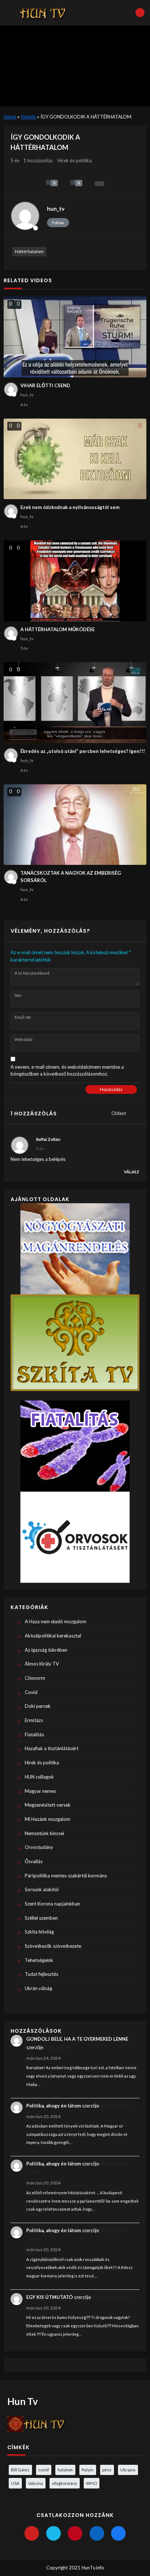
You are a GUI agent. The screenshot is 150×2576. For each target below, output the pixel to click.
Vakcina (35, 2483)
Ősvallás (34, 1861)
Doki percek (38, 1706)
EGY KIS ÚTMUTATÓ (50, 2297)
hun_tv (56, 209)
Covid (31, 1692)
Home (10, 117)
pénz (107, 2470)
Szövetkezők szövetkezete (53, 1946)
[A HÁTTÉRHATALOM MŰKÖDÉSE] (75, 581)
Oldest (119, 1113)
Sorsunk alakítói (42, 1889)
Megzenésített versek (48, 1805)
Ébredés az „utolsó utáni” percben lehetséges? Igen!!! (83, 751)
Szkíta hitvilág (39, 1932)
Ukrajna (128, 2470)
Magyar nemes (40, 1791)
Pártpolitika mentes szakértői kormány (66, 1876)
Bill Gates (20, 2470)
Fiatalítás (34, 1734)
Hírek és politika (75, 160)
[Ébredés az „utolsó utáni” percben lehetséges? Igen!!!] (75, 703)
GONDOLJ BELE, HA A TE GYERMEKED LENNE (77, 2039)
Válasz (132, 1172)
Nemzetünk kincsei (44, 1833)
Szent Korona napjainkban (52, 1904)
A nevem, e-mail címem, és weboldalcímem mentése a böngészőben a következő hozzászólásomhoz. (67, 1071)
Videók (28, 117)
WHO (91, 2483)
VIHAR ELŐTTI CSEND (45, 385)
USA (15, 2483)
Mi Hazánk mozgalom (48, 1819)
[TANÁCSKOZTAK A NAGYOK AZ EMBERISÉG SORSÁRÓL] (75, 825)
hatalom (65, 2470)
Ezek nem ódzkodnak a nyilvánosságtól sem (70, 507)
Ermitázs (34, 1720)
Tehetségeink (39, 1960)
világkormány (64, 2483)
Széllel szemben (41, 1918)
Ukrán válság (38, 1988)
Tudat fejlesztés (42, 1974)
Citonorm (35, 1678)
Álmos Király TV (42, 1664)
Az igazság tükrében (46, 1650)
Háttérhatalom (29, 251)
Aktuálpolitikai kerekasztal (53, 1636)
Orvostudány (39, 1847)
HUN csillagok (39, 1777)
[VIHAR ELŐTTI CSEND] (75, 337)
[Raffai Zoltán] (20, 1145)
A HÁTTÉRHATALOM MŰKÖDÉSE (58, 629)
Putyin (88, 2470)
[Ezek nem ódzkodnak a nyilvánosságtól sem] (75, 459)
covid (44, 2470)
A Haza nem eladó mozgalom (56, 1621)
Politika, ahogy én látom (54, 2106)
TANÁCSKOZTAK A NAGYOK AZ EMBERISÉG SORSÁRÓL (71, 877)
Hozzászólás (111, 1089)
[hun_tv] (25, 216)
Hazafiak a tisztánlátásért (52, 1748)
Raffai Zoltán (48, 1139)
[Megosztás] (99, 184)
